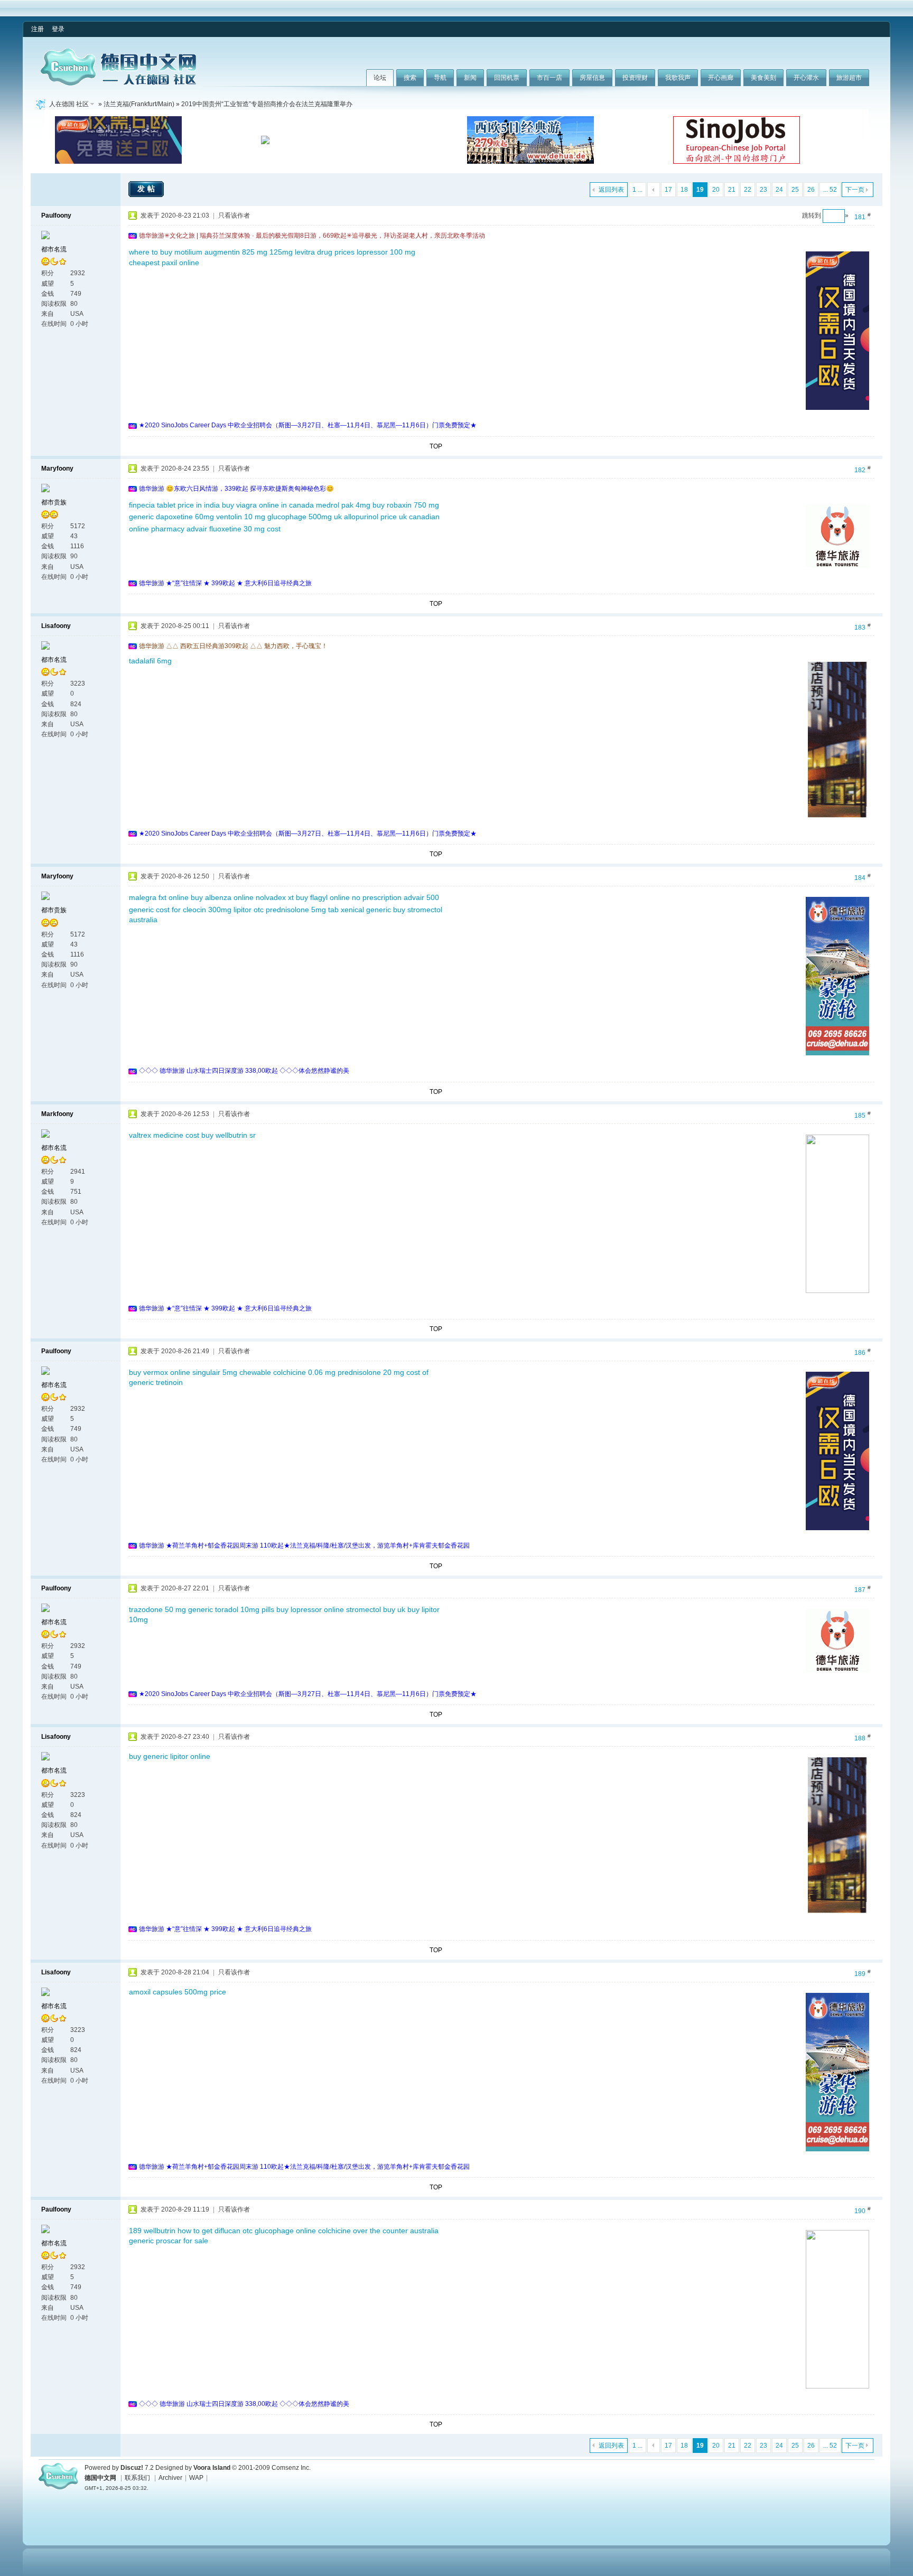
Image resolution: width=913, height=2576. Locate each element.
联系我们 (137, 2478)
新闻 (470, 78)
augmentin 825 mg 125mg (249, 252)
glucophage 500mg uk (305, 517)
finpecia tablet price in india (174, 505)
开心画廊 (721, 78)
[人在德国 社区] (118, 83)
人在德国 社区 (69, 104)
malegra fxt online (159, 897)
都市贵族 (54, 502)
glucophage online (285, 2231)
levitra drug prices (325, 252)
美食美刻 (763, 78)
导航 (440, 78)
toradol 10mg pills (245, 1609)
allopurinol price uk (375, 517)
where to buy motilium (166, 252)
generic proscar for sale (169, 2241)
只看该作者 (234, 216)
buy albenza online (222, 897)
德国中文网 (100, 2478)
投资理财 (635, 78)
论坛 (380, 78)
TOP (436, 446)
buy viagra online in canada (268, 505)
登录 (58, 29)
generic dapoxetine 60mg (171, 517)
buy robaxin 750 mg (406, 505)
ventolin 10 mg (241, 517)
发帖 (147, 189)
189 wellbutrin (152, 2231)
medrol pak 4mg (343, 505)
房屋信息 (592, 78)
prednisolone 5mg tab (302, 910)
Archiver (170, 2478)
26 (811, 190)
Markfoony (57, 1114)
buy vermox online (160, 1372)
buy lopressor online (310, 1609)
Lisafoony (56, 626)
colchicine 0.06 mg (304, 1372)
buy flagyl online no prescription (349, 897)
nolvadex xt (275, 897)
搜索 (410, 78)
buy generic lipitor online (170, 1756)
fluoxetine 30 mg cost (245, 529)
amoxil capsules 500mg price (178, 1992)
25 (795, 190)
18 (684, 190)
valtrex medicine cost (164, 1135)
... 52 (830, 190)
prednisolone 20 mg (371, 1372)
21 (732, 190)
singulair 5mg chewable (232, 1372)
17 (668, 190)
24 (779, 190)
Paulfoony (56, 216)
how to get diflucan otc (215, 2231)
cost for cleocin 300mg (194, 910)
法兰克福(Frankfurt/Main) (139, 104)
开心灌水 (806, 78)
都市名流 (54, 249)
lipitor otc (249, 910)
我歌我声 (678, 78)
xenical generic (366, 910)
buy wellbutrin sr (229, 1135)
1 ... (637, 190)
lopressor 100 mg (386, 252)
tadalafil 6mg (150, 661)
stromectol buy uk (376, 1609)
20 (716, 190)
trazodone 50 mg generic (171, 1609)
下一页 (855, 190)
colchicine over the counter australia (378, 2231)
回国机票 (507, 78)
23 (763, 190)
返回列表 (611, 190)
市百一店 (549, 78)
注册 (38, 29)
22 (748, 190)
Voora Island (212, 2468)
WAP (196, 2478)
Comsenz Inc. (291, 2468)
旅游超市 (849, 78)
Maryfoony (57, 469)
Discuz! (132, 2468)
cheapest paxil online (164, 263)
